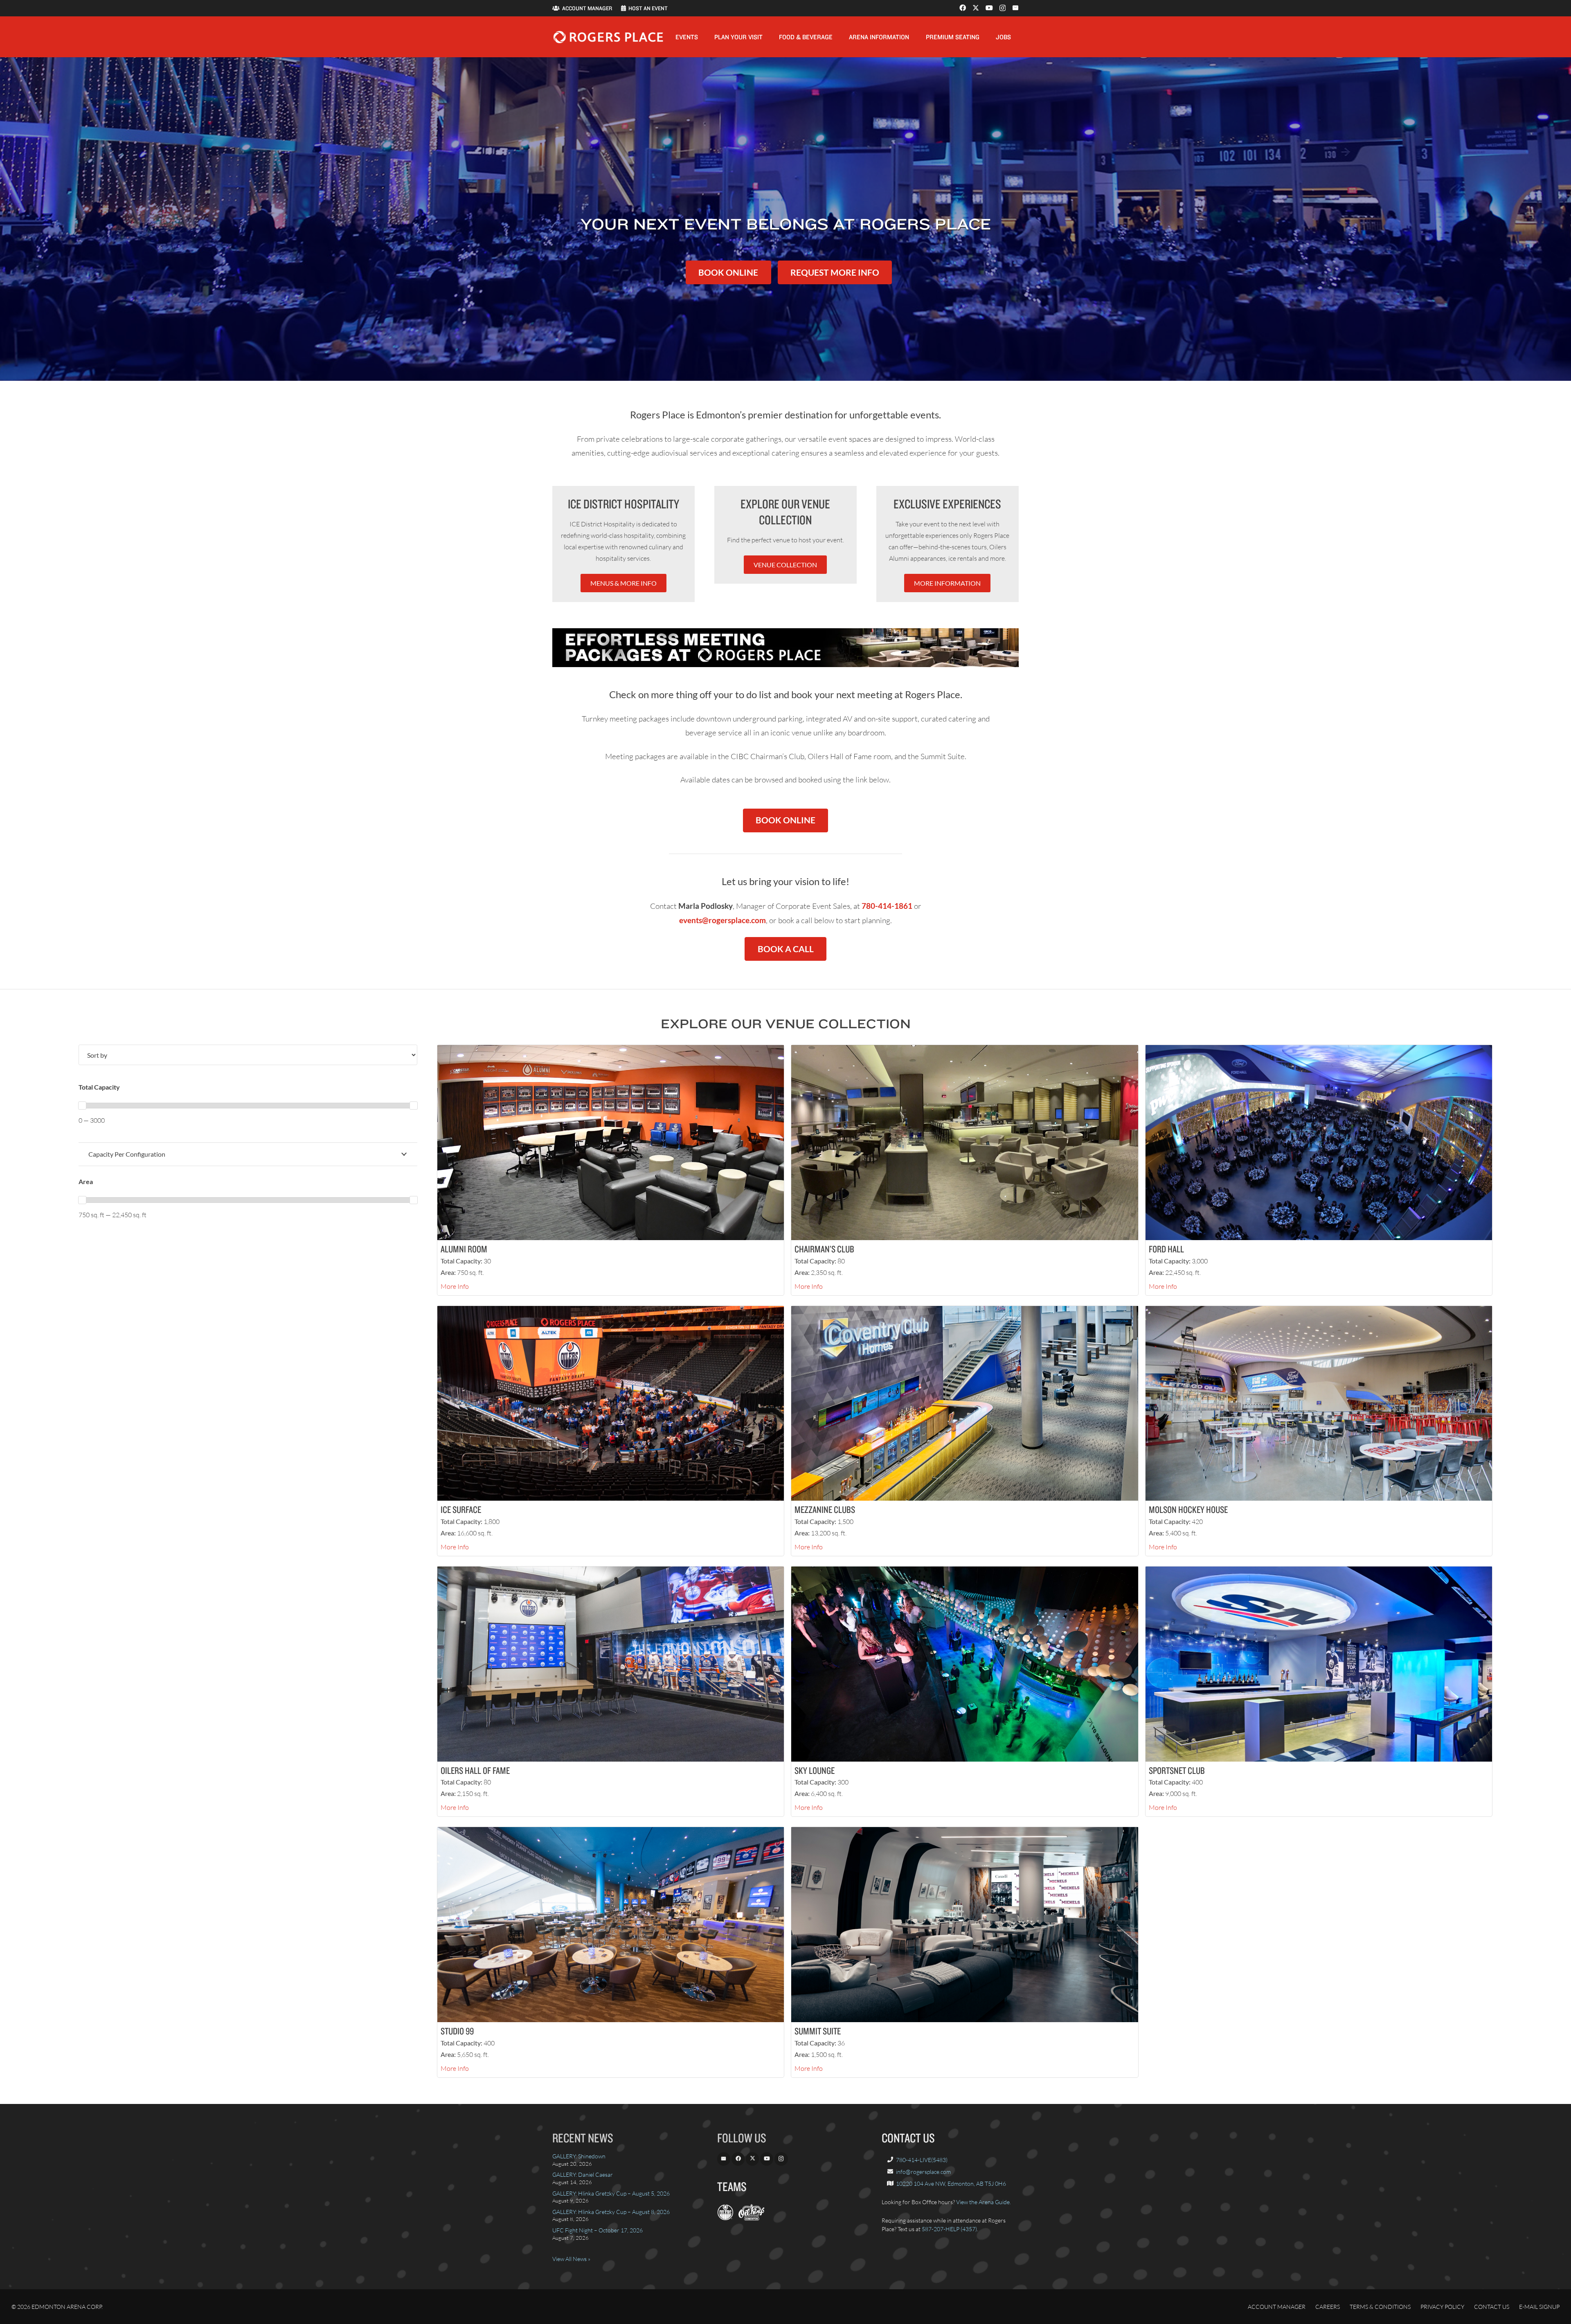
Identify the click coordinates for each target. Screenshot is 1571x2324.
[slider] (82, 1106)
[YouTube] (989, 8)
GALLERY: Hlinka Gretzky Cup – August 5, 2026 (611, 2193)
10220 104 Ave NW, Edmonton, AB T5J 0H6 (951, 2184)
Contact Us (1492, 2307)
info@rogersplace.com (923, 2172)
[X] (976, 8)
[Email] (1015, 8)
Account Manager (1277, 2307)
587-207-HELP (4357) (949, 2229)
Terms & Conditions (1380, 2307)
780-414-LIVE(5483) (922, 2160)
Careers (1328, 2307)
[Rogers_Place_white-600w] (608, 37)
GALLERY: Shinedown (579, 2156)
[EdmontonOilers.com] (725, 2218)
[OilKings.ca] (751, 2218)
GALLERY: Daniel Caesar (583, 2175)
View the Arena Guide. (984, 2202)
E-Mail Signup (1539, 2307)
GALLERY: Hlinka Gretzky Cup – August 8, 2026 (611, 2212)
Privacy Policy (1442, 2307)
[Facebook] (963, 8)
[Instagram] (1003, 8)
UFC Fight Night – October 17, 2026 (598, 2230)
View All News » (571, 2259)
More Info (455, 1286)
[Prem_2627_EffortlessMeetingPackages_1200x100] (785, 648)
